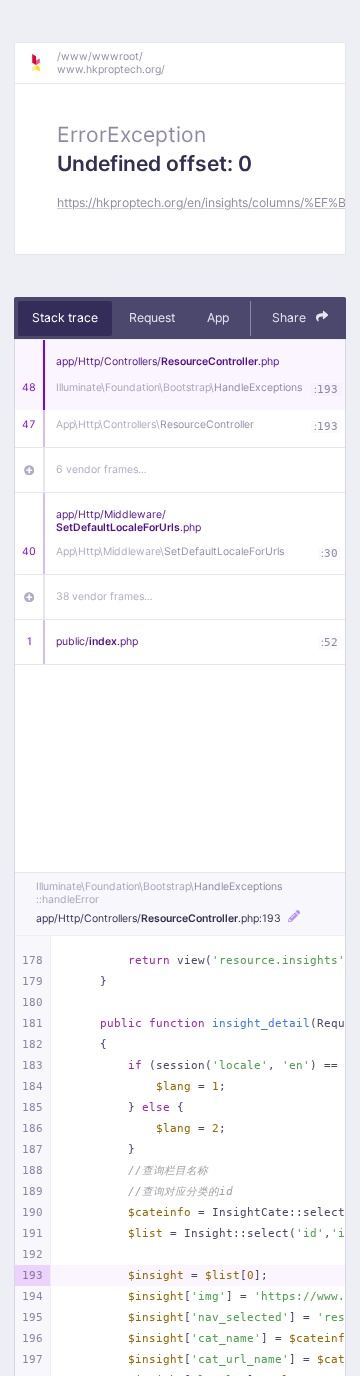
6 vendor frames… (101, 469)
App (218, 317)
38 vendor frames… (104, 596)
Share (290, 317)
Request (152, 317)
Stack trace (65, 317)
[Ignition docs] (43, 63)
